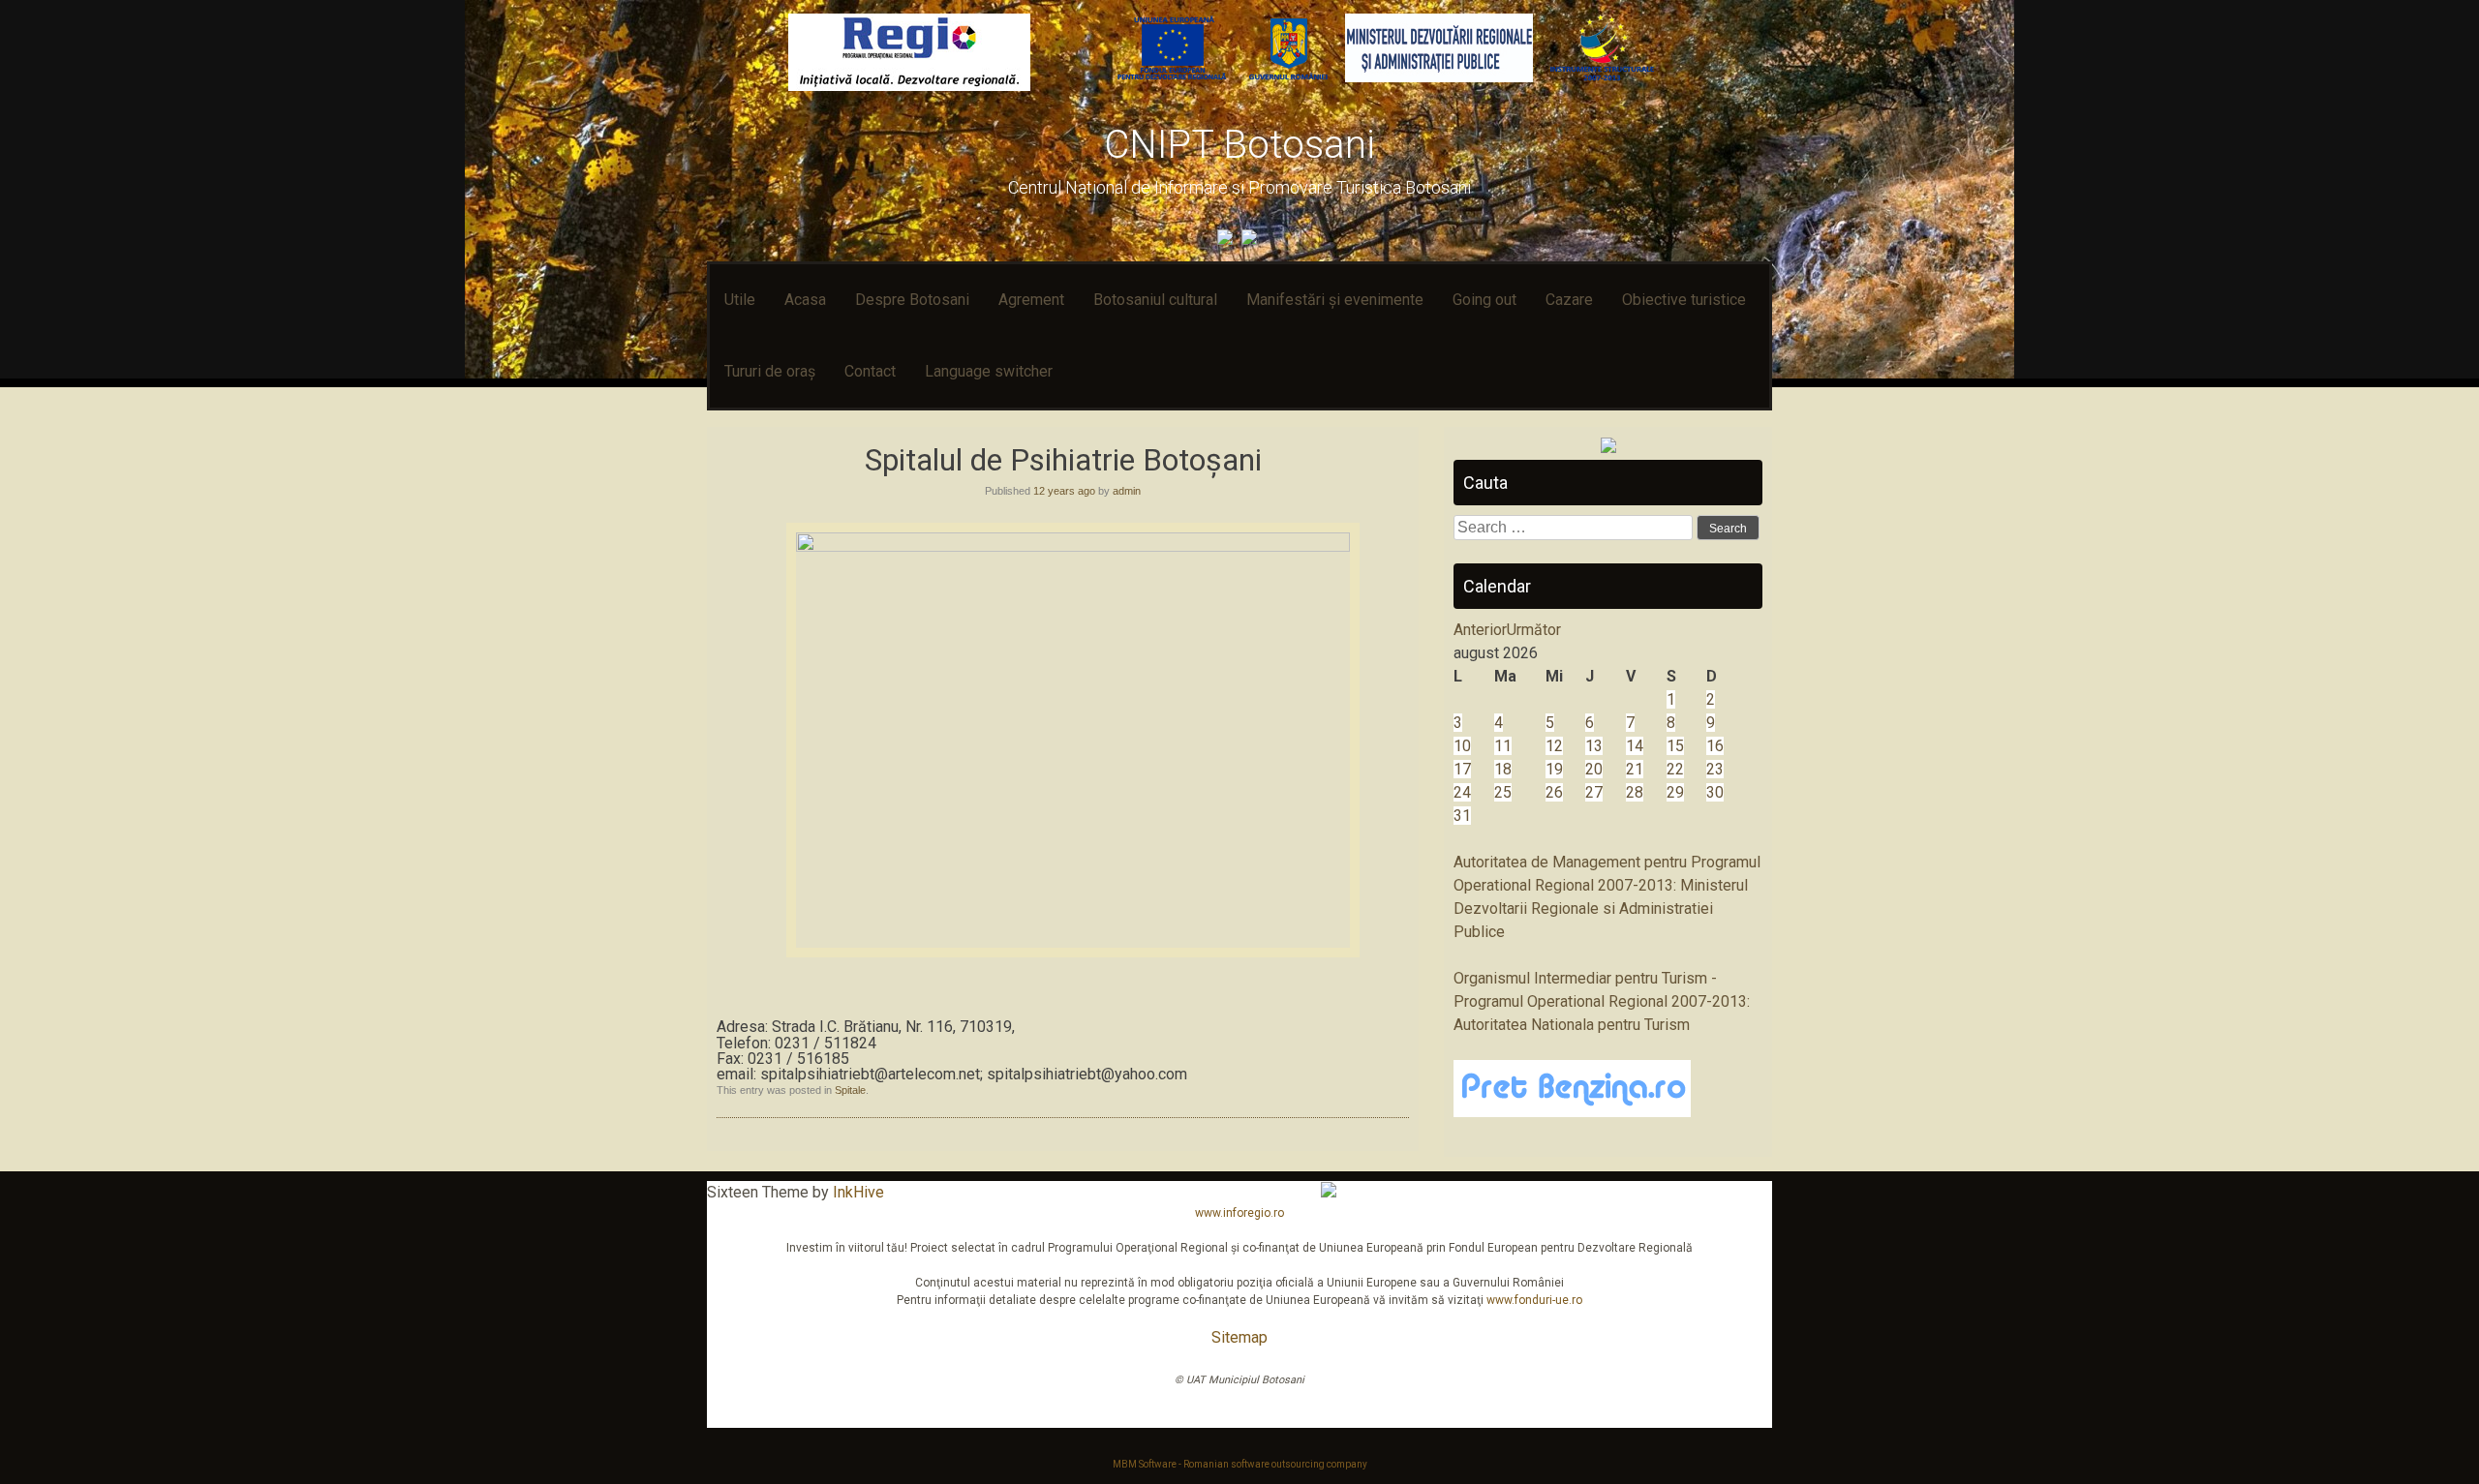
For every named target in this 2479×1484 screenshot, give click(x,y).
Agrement (1031, 300)
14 (1635, 746)
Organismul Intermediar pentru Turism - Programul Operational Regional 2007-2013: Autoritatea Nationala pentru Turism (1602, 1001)
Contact (870, 371)
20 (1594, 769)
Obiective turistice (1684, 300)
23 (1715, 769)
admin (1127, 491)
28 (1635, 792)
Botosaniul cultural (1155, 300)
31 (1462, 816)
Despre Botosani (912, 300)
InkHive (858, 1192)
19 (1554, 769)
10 (1462, 746)
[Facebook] (1227, 240)
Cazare (1569, 300)
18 (1503, 769)
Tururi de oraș (770, 371)
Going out (1484, 300)
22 (1675, 769)
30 (1715, 792)
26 (1554, 792)
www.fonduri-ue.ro (1534, 1300)
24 (1462, 792)
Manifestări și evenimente (1335, 300)
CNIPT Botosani (1239, 145)
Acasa (805, 300)
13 (1594, 746)
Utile (740, 300)
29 (1675, 792)
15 (1675, 746)
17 (1462, 769)
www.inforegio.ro (1239, 1213)
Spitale (850, 1090)
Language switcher (989, 371)
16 (1715, 746)
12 (1554, 746)
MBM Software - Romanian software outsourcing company (1240, 1464)
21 (1635, 769)
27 (1594, 792)
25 (1503, 792)
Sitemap (1239, 1337)
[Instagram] (1252, 240)
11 (1503, 746)
